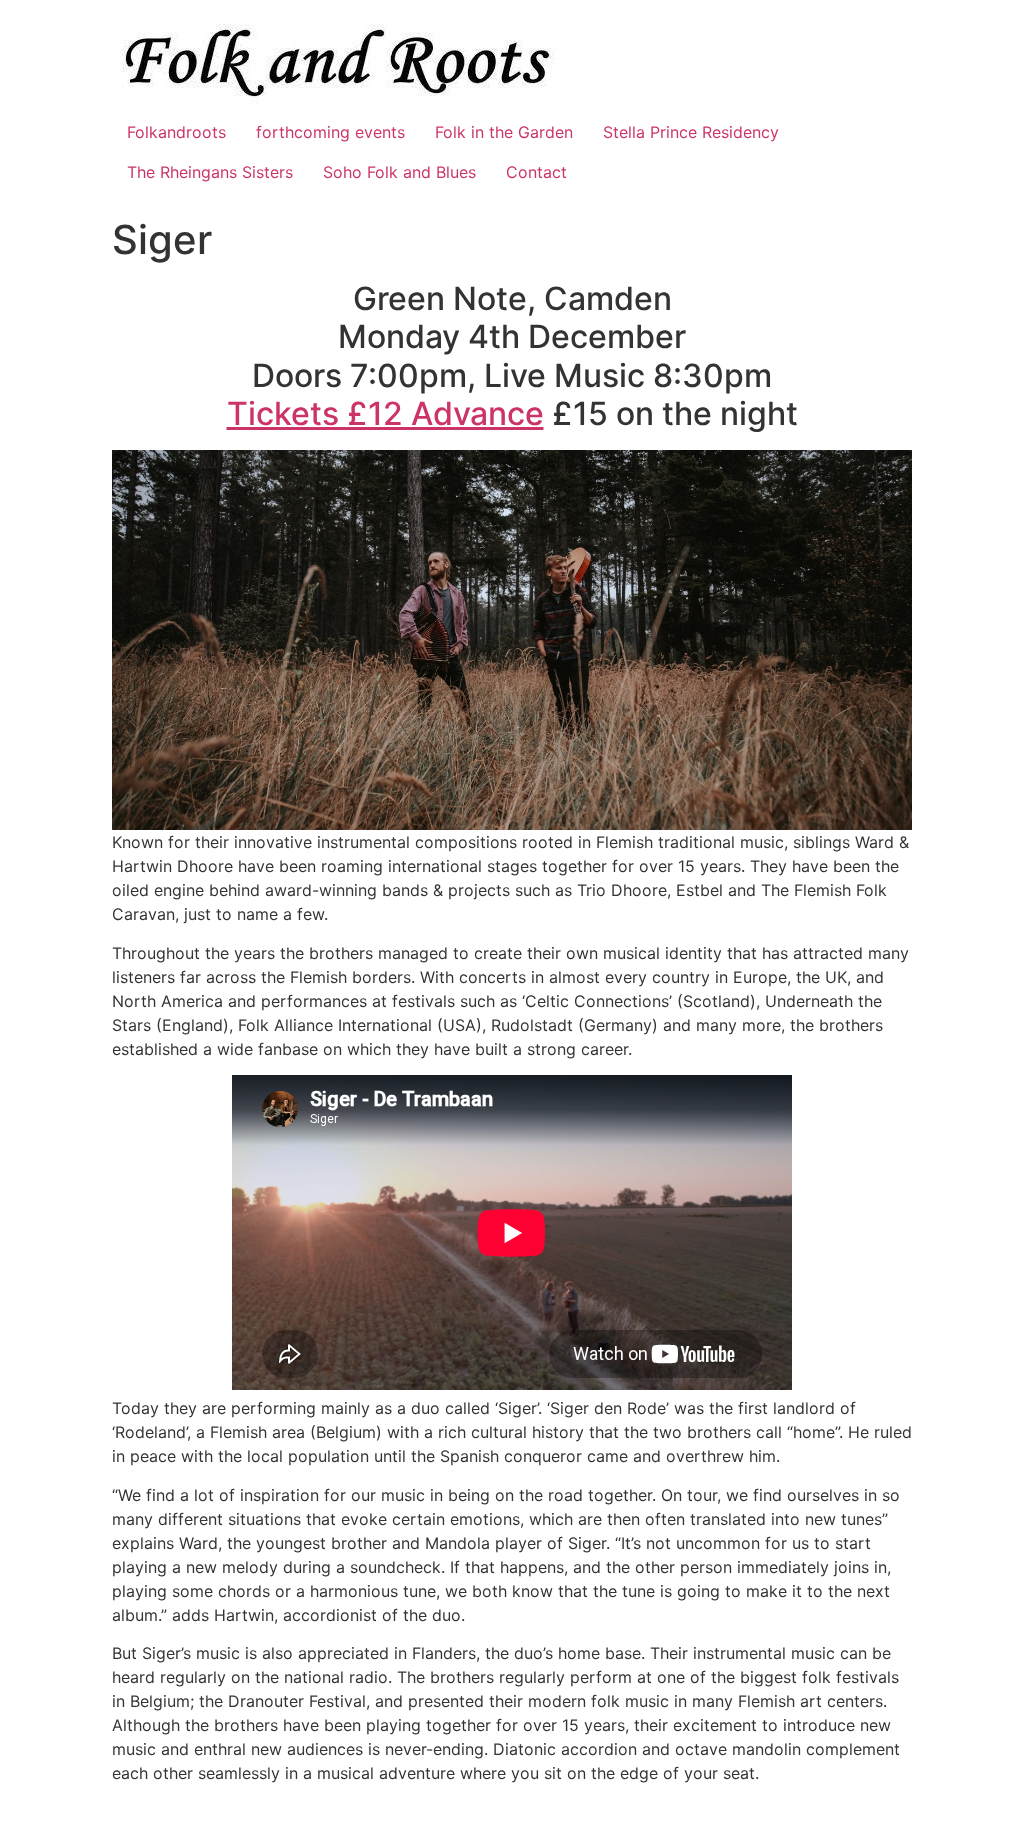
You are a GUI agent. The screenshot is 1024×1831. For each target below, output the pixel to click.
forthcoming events (330, 132)
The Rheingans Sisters (210, 172)
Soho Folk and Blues (399, 172)
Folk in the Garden (504, 132)
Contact (536, 172)
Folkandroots (176, 132)
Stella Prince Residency (691, 132)
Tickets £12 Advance (385, 413)
